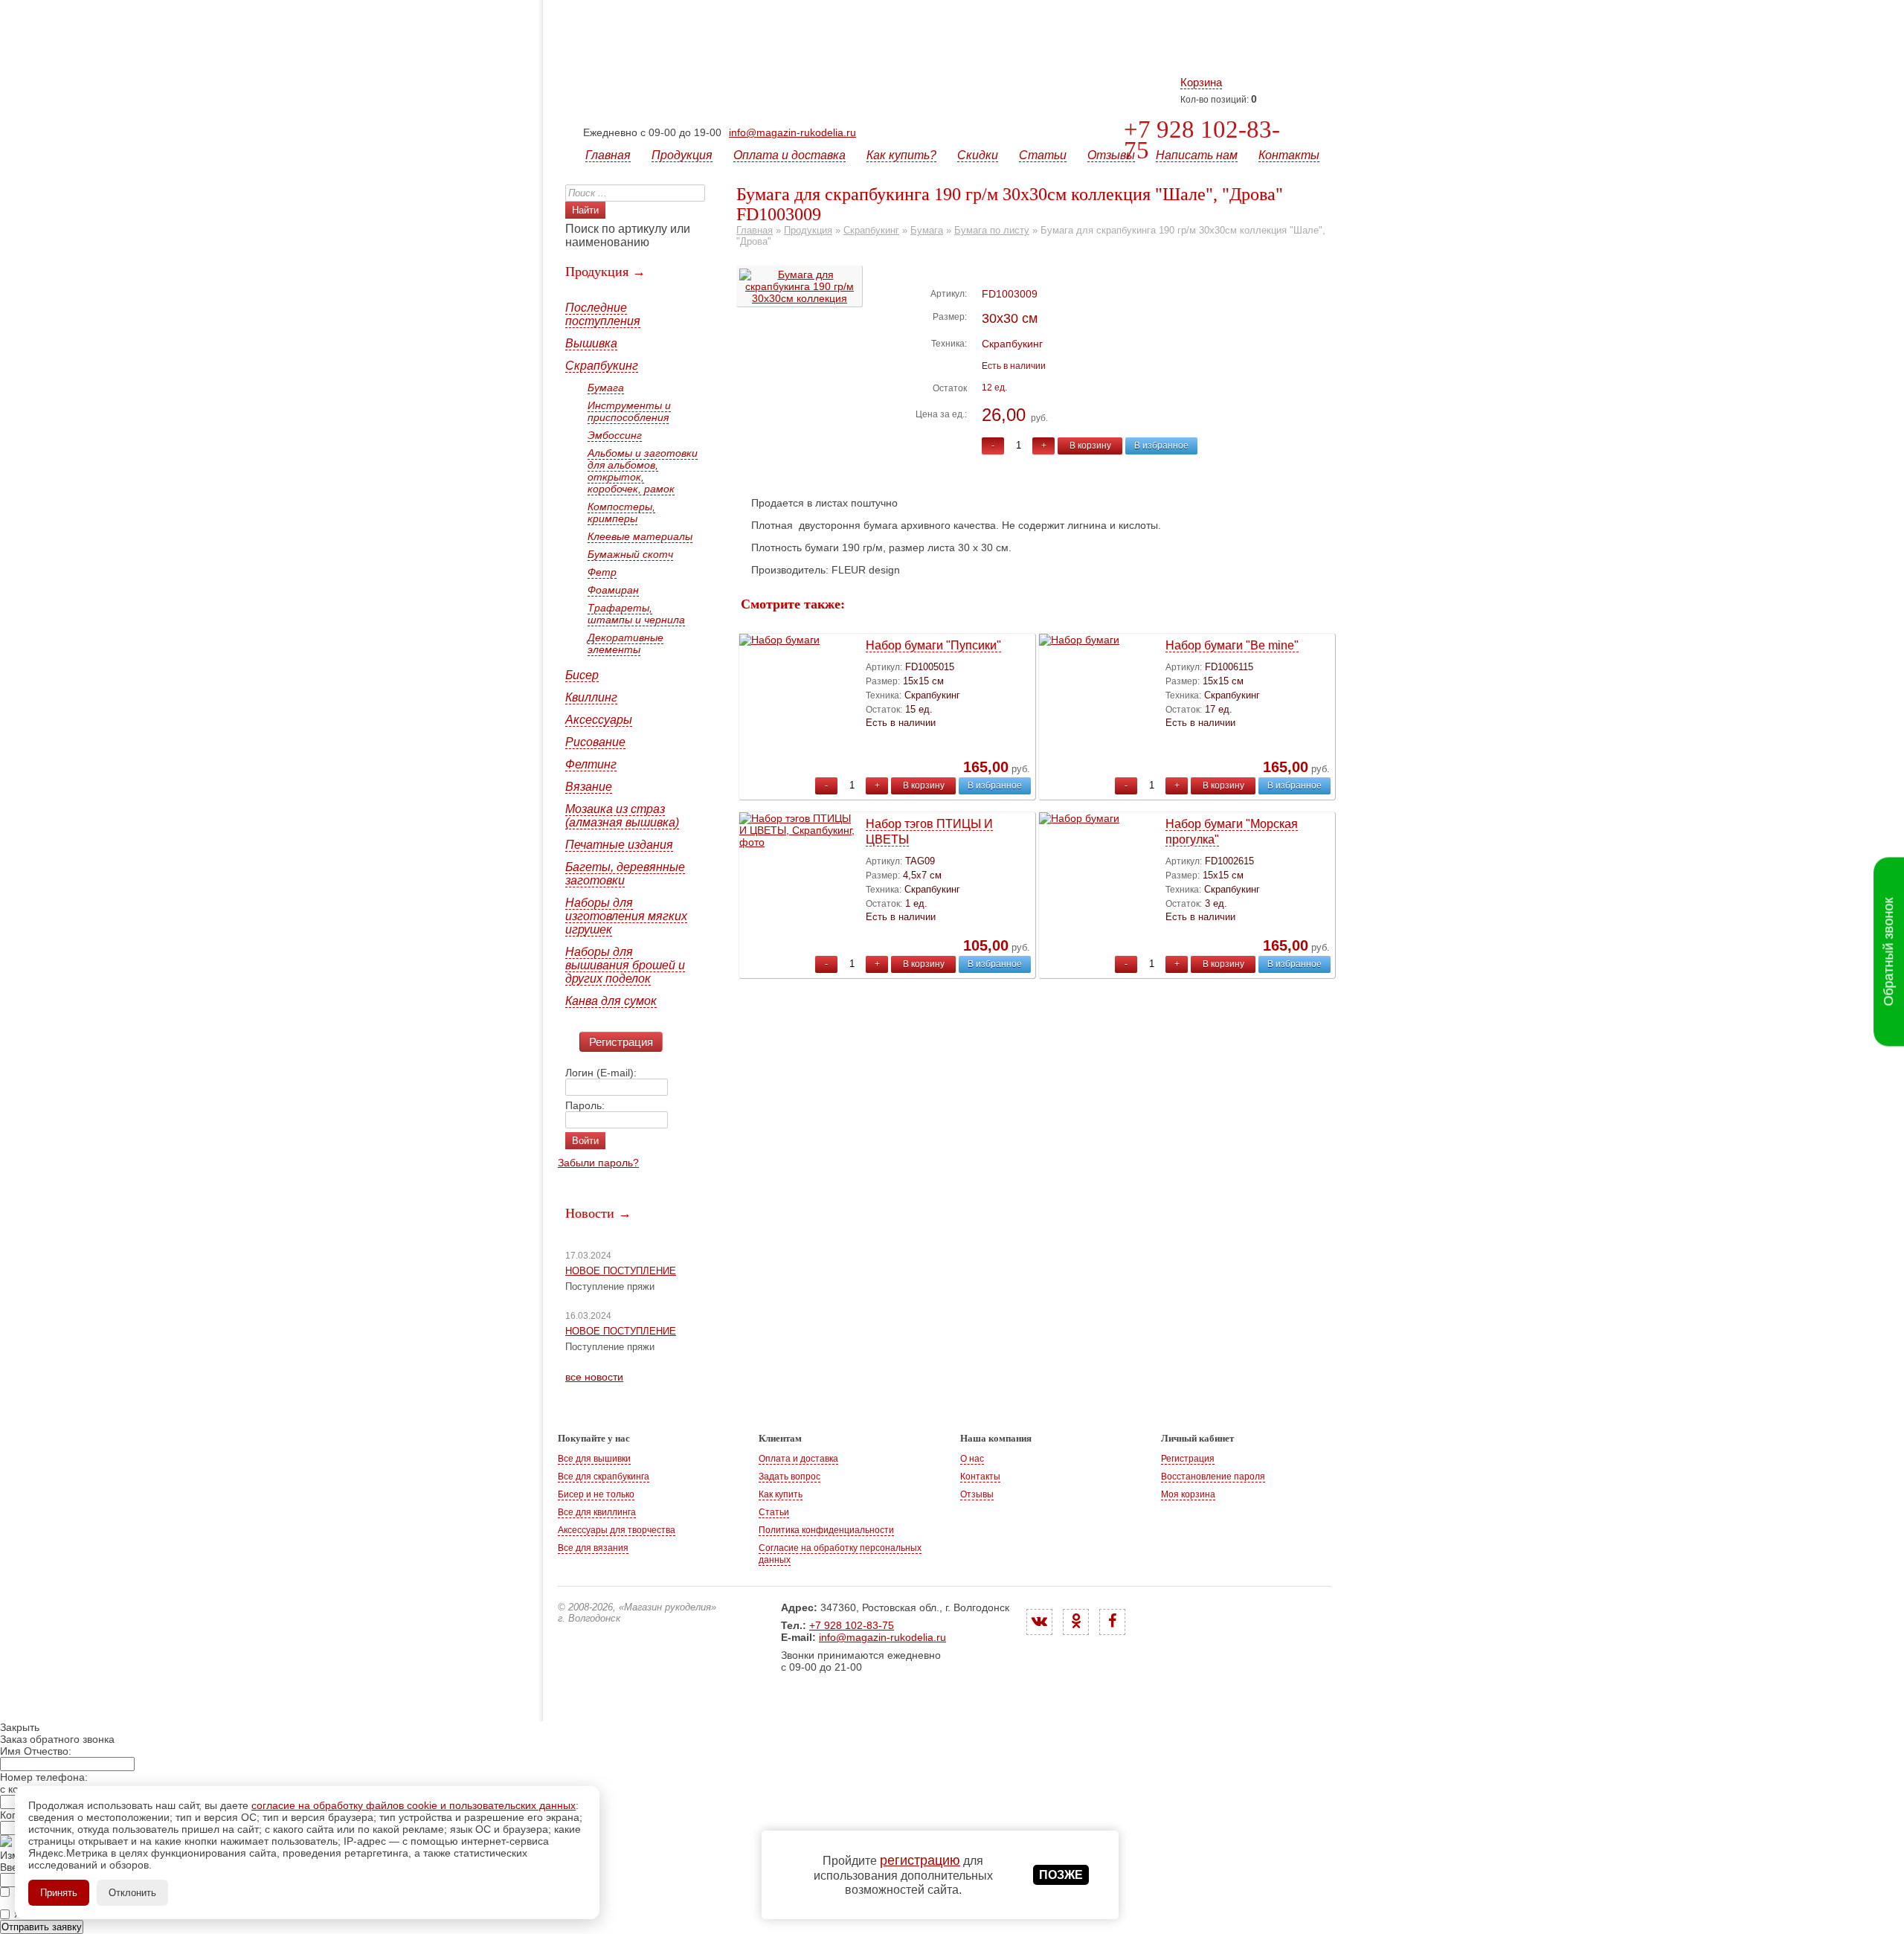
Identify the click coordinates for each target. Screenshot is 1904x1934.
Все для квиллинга (597, 1512)
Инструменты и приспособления (629, 411)
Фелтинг (591, 764)
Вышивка (591, 343)
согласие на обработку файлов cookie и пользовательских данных (414, 1805)
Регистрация (621, 1042)
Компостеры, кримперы (621, 513)
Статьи (1043, 155)
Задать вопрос (789, 1477)
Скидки (978, 155)
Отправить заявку (42, 1927)
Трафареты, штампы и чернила (636, 614)
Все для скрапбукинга (604, 1477)
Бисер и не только (596, 1494)
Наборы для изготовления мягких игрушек (626, 916)
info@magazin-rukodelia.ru (792, 132)
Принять (59, 1893)
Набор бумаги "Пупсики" (933, 645)
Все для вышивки (594, 1459)
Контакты (1289, 155)
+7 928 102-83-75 (1202, 140)
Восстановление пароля (1213, 1477)
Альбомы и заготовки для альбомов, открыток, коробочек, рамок (643, 471)
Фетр (602, 572)
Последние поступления (603, 314)
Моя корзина (1188, 1494)
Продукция (682, 155)
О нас (972, 1459)
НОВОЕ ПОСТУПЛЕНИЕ (621, 1271)
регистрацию (920, 1860)
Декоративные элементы (625, 643)
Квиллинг (591, 697)
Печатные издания (619, 845)
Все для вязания (593, 1548)
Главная (608, 155)
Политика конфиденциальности (826, 1530)
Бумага (606, 388)
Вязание (589, 787)
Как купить (781, 1494)
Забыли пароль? (598, 1163)
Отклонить (132, 1893)
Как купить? (901, 155)
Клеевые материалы (640, 536)
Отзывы (1111, 155)
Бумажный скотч (630, 554)
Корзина (1201, 82)
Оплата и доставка (789, 155)
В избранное (1161, 446)
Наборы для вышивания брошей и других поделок (625, 965)
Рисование (595, 742)
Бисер (582, 675)
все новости (594, 1377)
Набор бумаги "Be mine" (1232, 645)
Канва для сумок (611, 1001)
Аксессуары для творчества (617, 1530)
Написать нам (1197, 155)
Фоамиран (613, 590)
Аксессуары (599, 720)
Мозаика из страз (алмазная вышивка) (622, 816)
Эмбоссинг (615, 435)
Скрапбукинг (602, 366)
